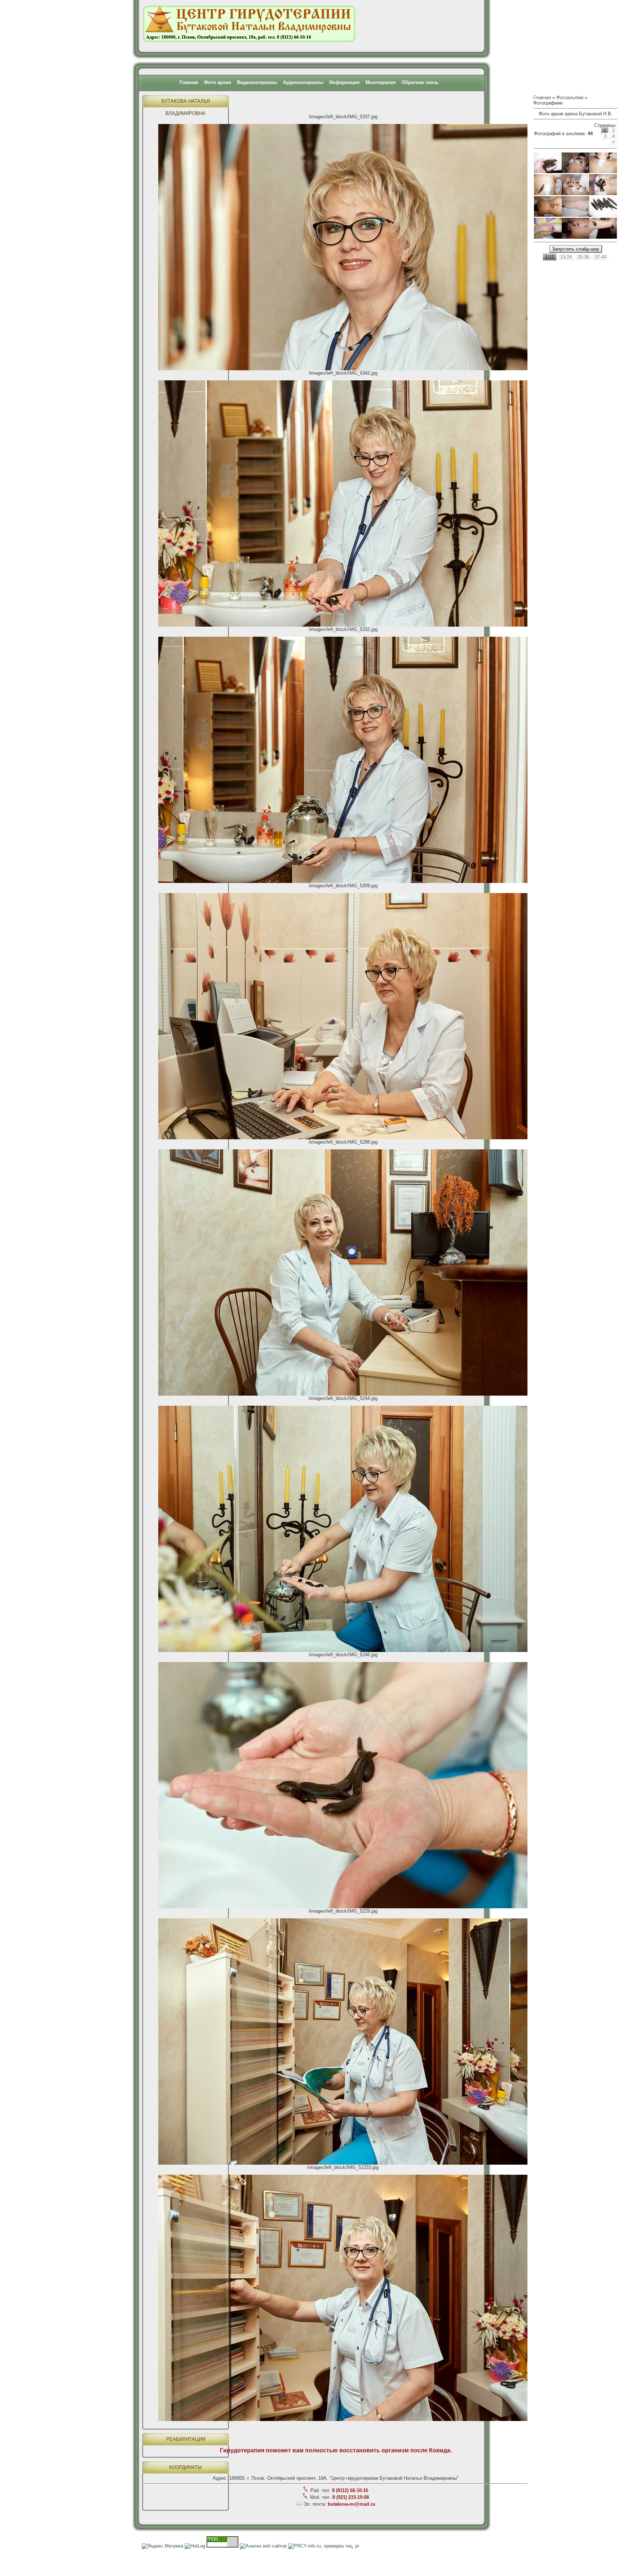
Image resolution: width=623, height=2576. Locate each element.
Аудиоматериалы (303, 82)
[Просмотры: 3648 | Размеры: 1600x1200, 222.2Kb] (576, 171)
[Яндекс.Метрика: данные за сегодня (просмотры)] (162, 2546)
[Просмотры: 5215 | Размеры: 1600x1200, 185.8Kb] (603, 171)
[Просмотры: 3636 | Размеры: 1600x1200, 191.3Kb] (548, 193)
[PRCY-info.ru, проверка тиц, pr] (324, 2546)
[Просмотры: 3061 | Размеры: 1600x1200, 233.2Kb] (548, 215)
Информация (344, 82)
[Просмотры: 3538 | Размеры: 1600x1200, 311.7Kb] (548, 237)
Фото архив (218, 82)
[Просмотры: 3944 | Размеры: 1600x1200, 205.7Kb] (576, 215)
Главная (189, 82)
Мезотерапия (381, 82)
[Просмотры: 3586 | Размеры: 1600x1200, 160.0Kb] (548, 171)
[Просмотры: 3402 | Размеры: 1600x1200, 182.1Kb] (603, 215)
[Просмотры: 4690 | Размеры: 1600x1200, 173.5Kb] (576, 237)
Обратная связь (420, 82)
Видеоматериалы (257, 82)
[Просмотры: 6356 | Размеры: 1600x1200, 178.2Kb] (603, 237)
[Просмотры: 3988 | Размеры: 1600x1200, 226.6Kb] (603, 193)
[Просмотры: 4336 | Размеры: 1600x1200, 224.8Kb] (576, 193)
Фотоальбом (570, 98)
